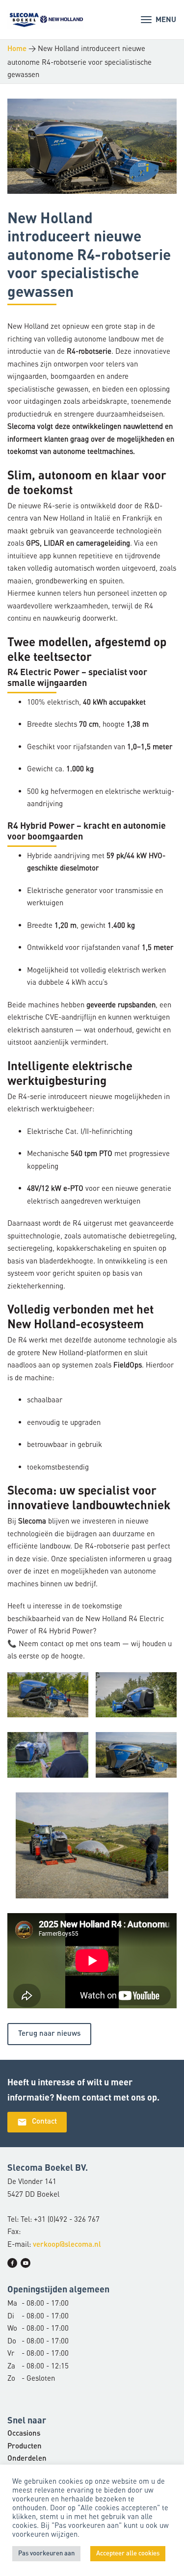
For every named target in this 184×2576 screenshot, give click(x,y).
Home (17, 49)
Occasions (24, 2434)
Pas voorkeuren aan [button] (46, 2554)
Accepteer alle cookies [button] (128, 2554)
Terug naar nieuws (49, 2034)
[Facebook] (12, 2263)
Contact (37, 2122)
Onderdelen (27, 2459)
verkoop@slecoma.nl (67, 2245)
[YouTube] (26, 2263)
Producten (25, 2447)
